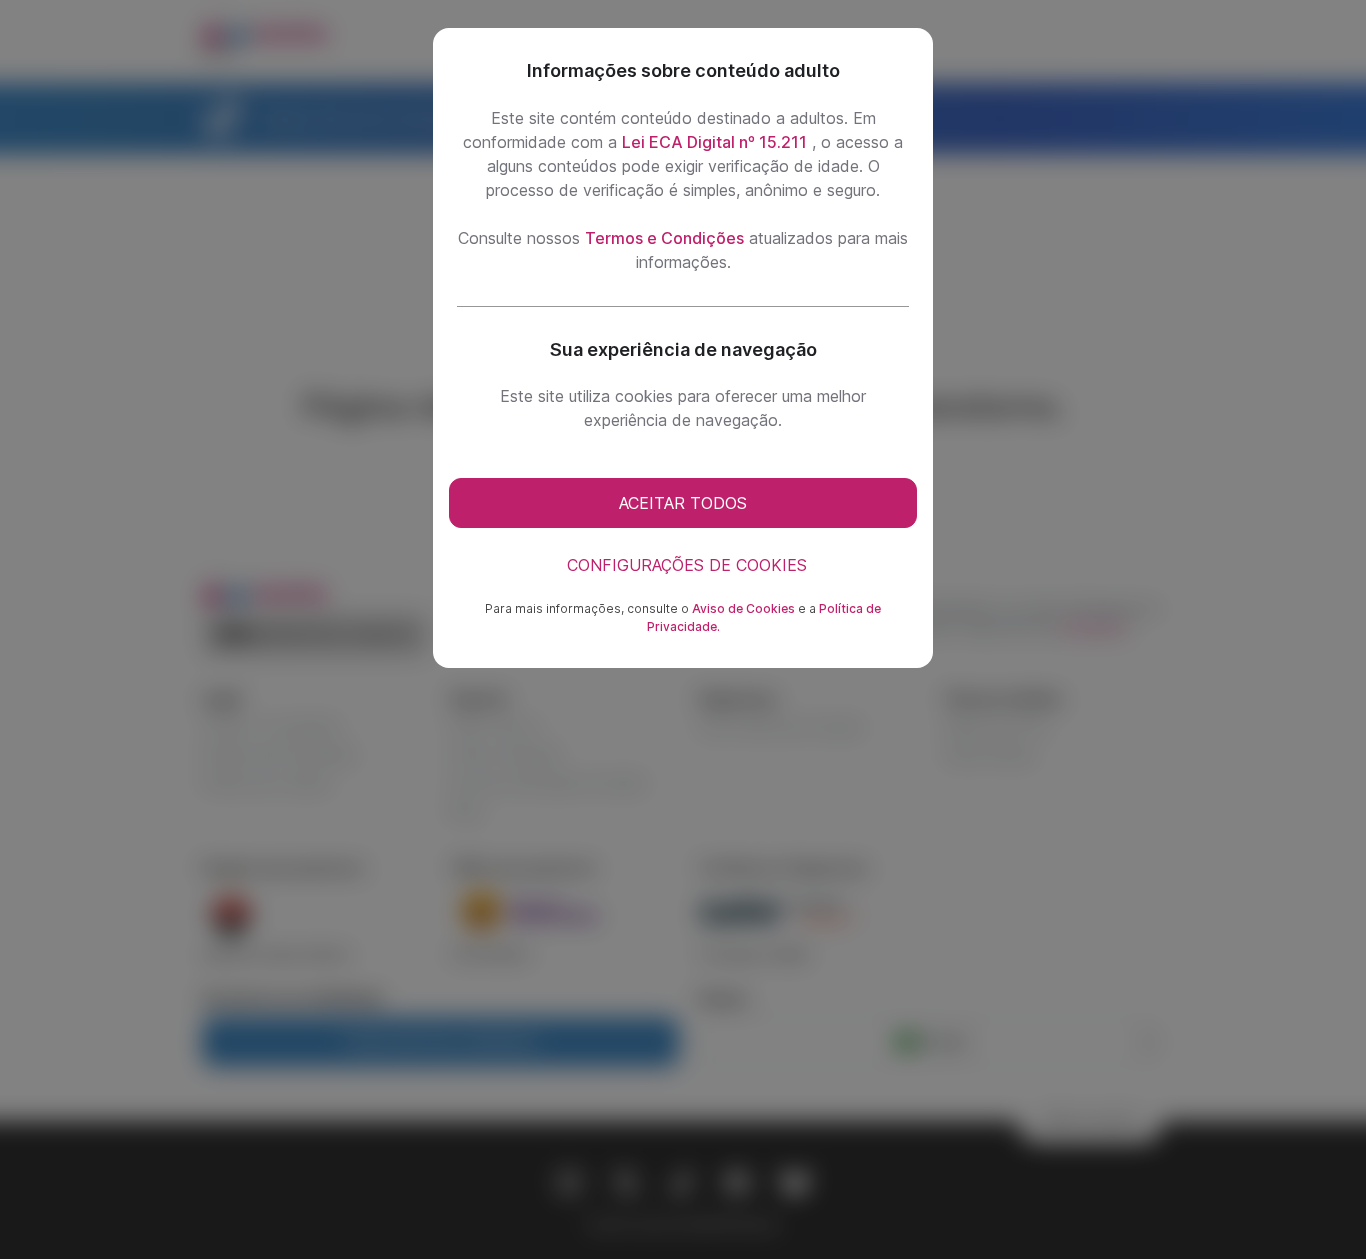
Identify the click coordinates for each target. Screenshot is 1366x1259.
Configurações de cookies (687, 565)
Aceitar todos (683, 503)
